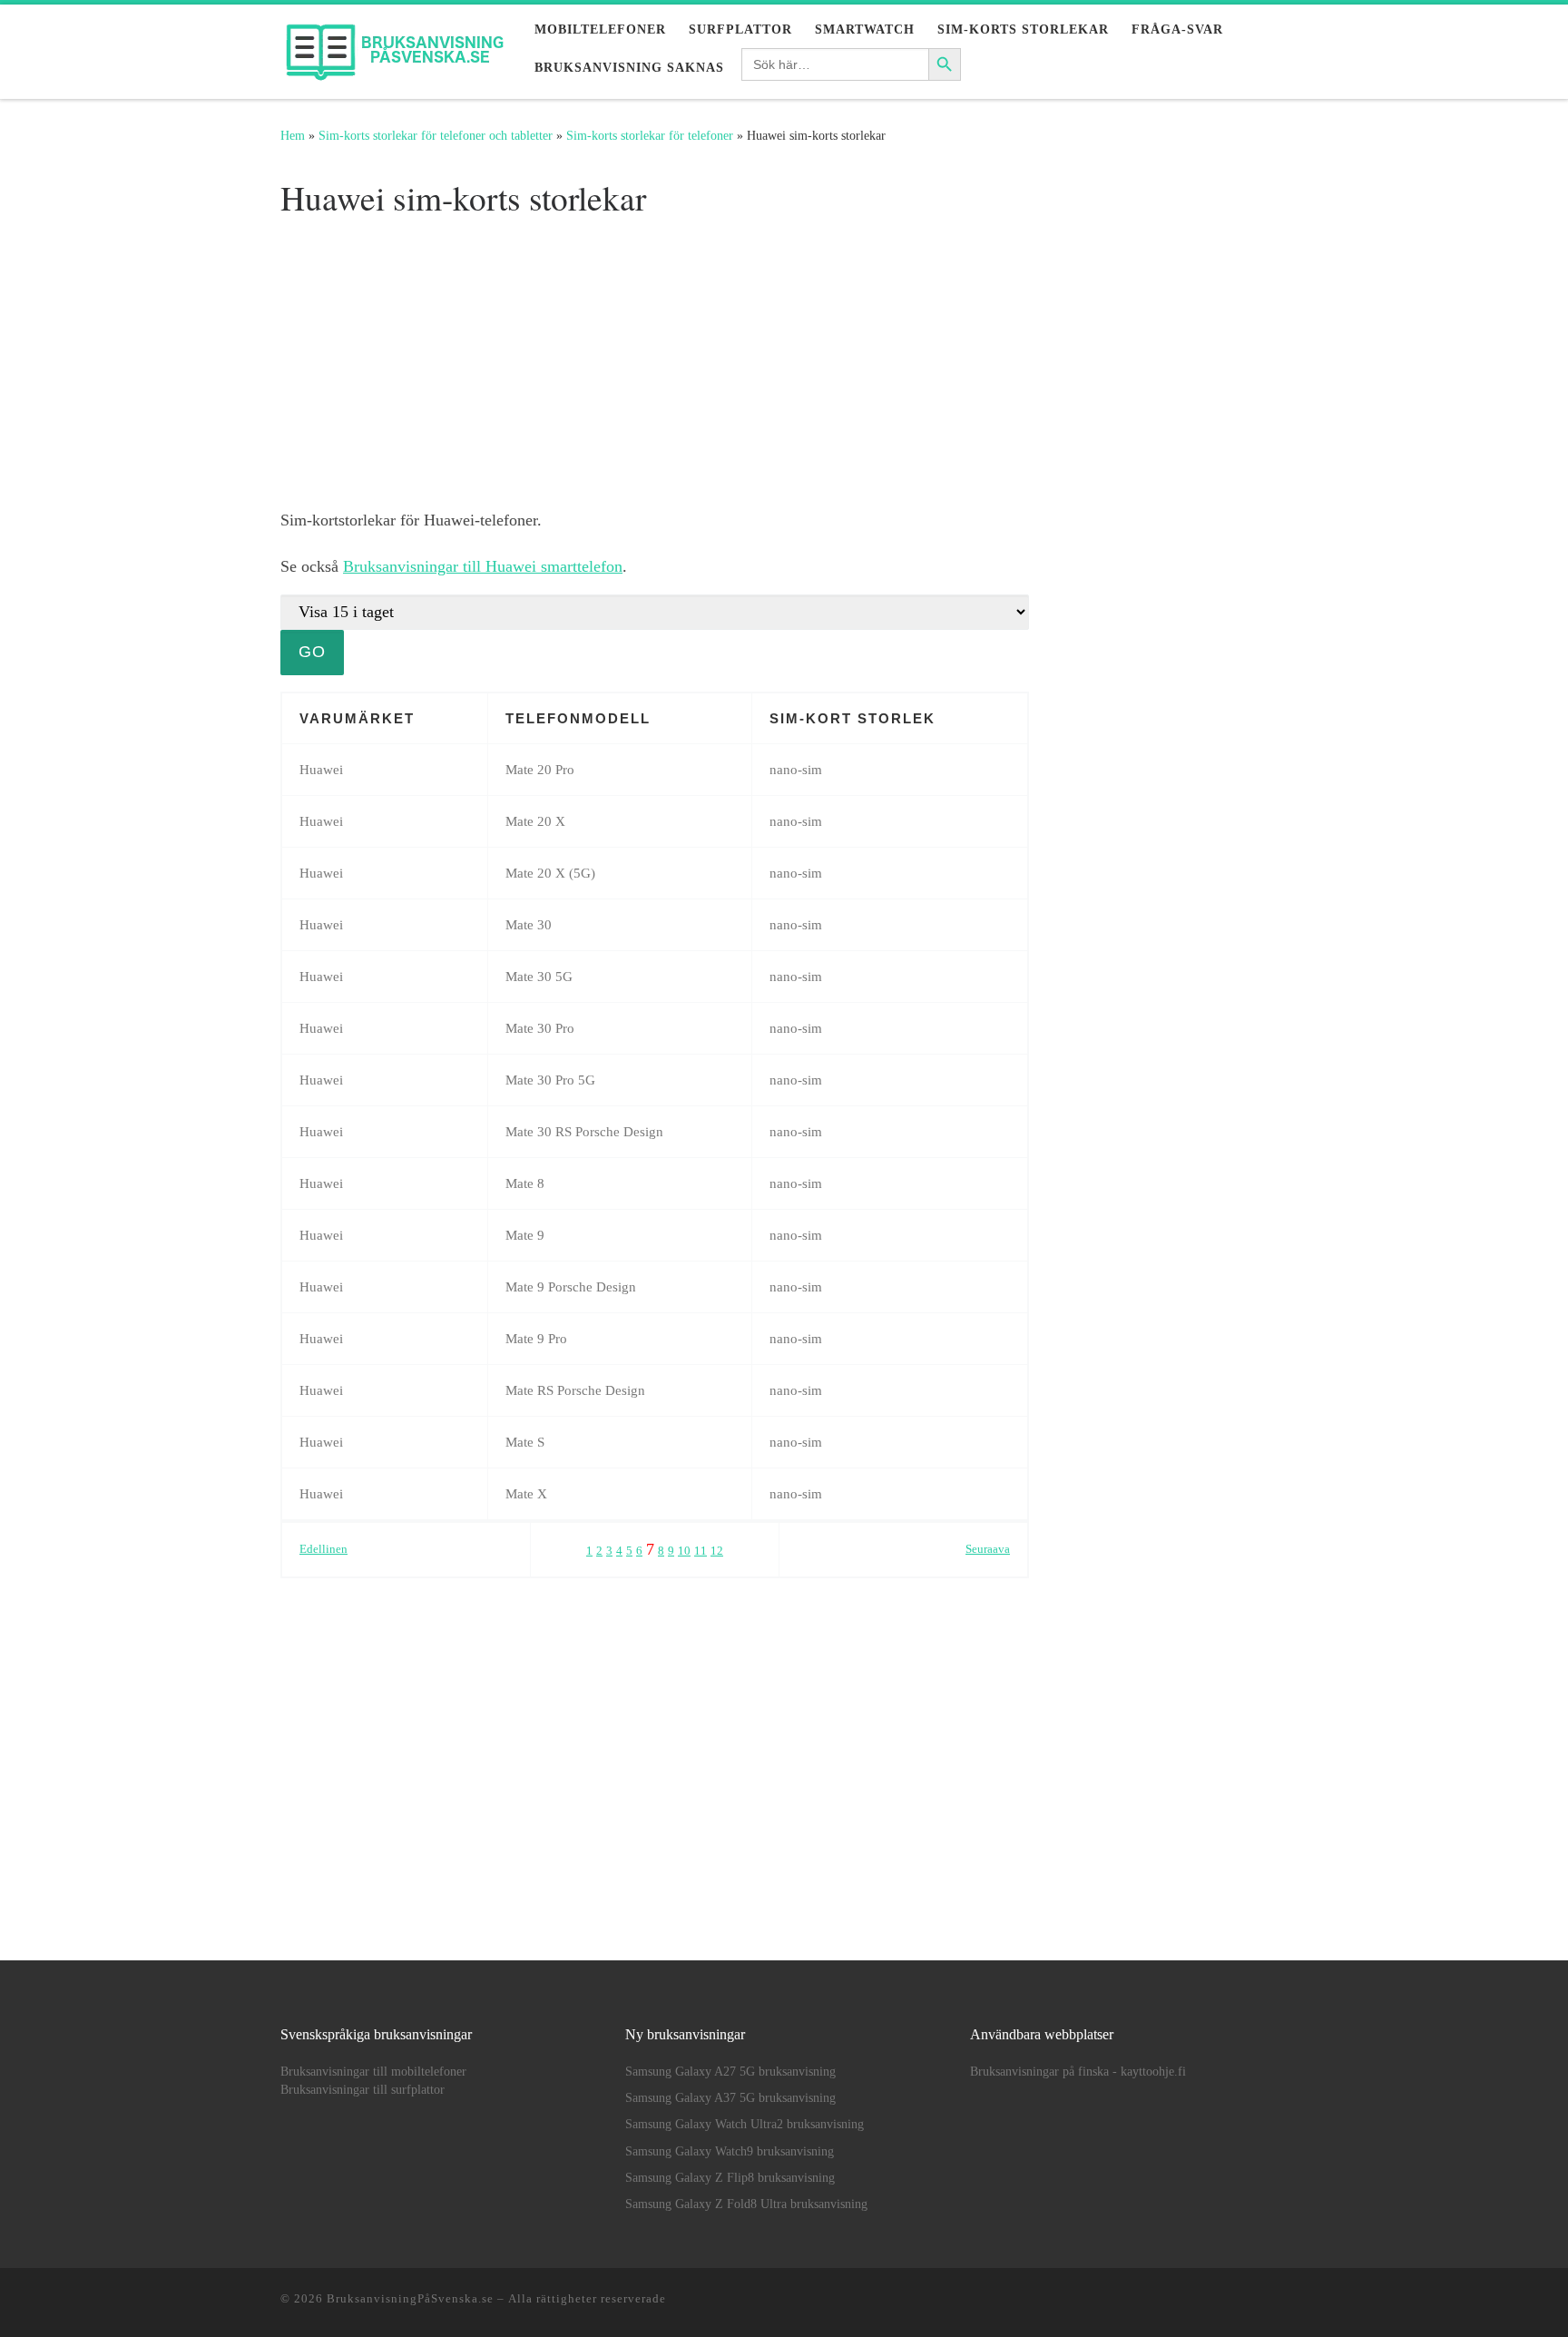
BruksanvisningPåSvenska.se (410, 2298)
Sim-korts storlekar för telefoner (650, 135)
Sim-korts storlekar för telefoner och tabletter (436, 135)
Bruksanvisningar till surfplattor (363, 2090)
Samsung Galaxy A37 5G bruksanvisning (730, 2098)
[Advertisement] (655, 361)
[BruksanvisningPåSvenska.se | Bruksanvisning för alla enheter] (394, 46)
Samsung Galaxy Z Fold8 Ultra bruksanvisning (746, 2204)
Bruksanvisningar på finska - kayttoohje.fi (1078, 2072)
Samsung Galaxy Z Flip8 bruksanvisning (730, 2178)
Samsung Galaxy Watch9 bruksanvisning (730, 2151)
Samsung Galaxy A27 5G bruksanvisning (730, 2072)
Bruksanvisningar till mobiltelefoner (373, 2072)
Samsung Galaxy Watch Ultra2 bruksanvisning (745, 2124)
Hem (293, 135)
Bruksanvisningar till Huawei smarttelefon (483, 566)
